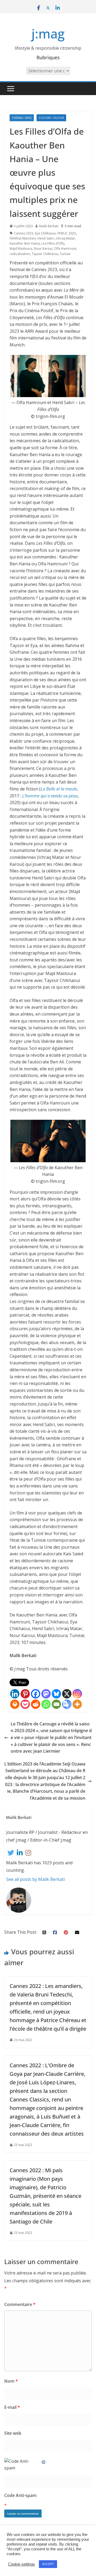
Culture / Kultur (51, 118)
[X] (67, 1694)
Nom (11, 2381)
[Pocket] (25, 1704)
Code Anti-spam (20, 2495)
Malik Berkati (49, 226)
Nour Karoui (43, 248)
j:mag (48, 34)
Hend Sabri (46, 238)
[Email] (56, 1704)
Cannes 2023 (24, 233)
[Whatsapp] (46, 1704)
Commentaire (20, 2304)
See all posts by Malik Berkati (35, 1879)
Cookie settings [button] (21, 2564)
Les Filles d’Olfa (53, 243)
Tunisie (65, 254)
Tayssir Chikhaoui (45, 254)
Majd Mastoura (21, 248)
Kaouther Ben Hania (25, 243)
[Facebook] (36, 1694)
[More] (77, 1704)
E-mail (12, 2407)
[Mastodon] (46, 1694)
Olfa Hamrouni (65, 248)
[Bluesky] (56, 1694)
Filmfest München (23, 238)
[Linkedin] (15, 1694)
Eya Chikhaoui (45, 233)
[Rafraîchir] (44, 2461)
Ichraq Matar (65, 238)
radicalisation (20, 254)
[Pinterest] (25, 1694)
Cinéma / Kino (22, 118)
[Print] (15, 1704)
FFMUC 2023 (67, 233)
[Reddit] (36, 1704)
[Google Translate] (67, 1704)
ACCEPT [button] (48, 2564)
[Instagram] (77, 1694)
